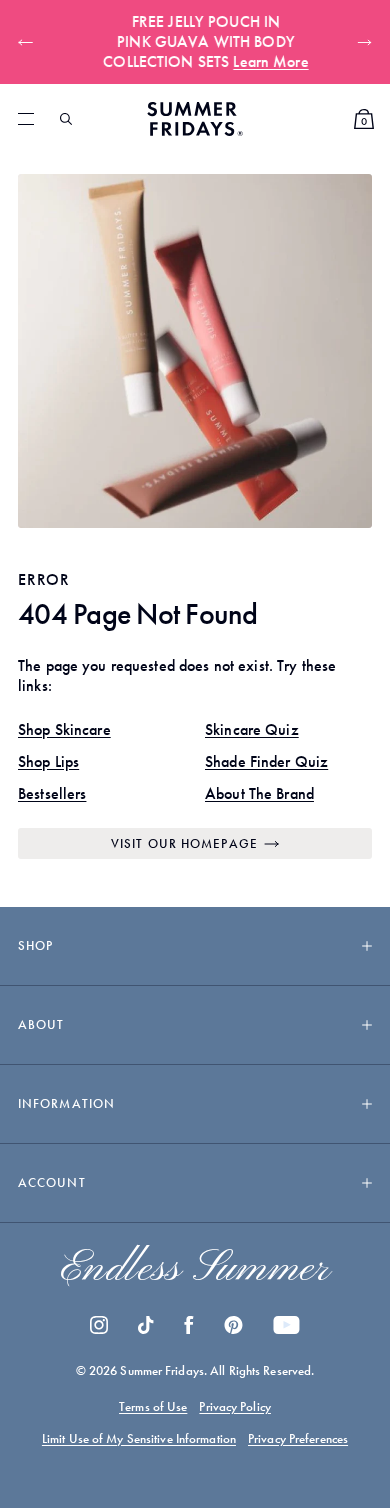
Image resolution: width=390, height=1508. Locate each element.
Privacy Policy (235, 1406)
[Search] (66, 119)
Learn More (259, 61)
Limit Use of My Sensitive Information (139, 1438)
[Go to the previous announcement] (29, 42)
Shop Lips (48, 761)
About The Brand (259, 793)
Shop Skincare (64, 729)
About (41, 1024)
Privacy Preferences (298, 1438)
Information (66, 1103)
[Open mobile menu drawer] (26, 119)
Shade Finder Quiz (266, 761)
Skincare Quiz (252, 729)
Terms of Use (153, 1406)
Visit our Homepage (184, 843)
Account (52, 1182)
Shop (35, 945)
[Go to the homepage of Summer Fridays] (195, 119)
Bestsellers (52, 793)
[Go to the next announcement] (360, 42)
